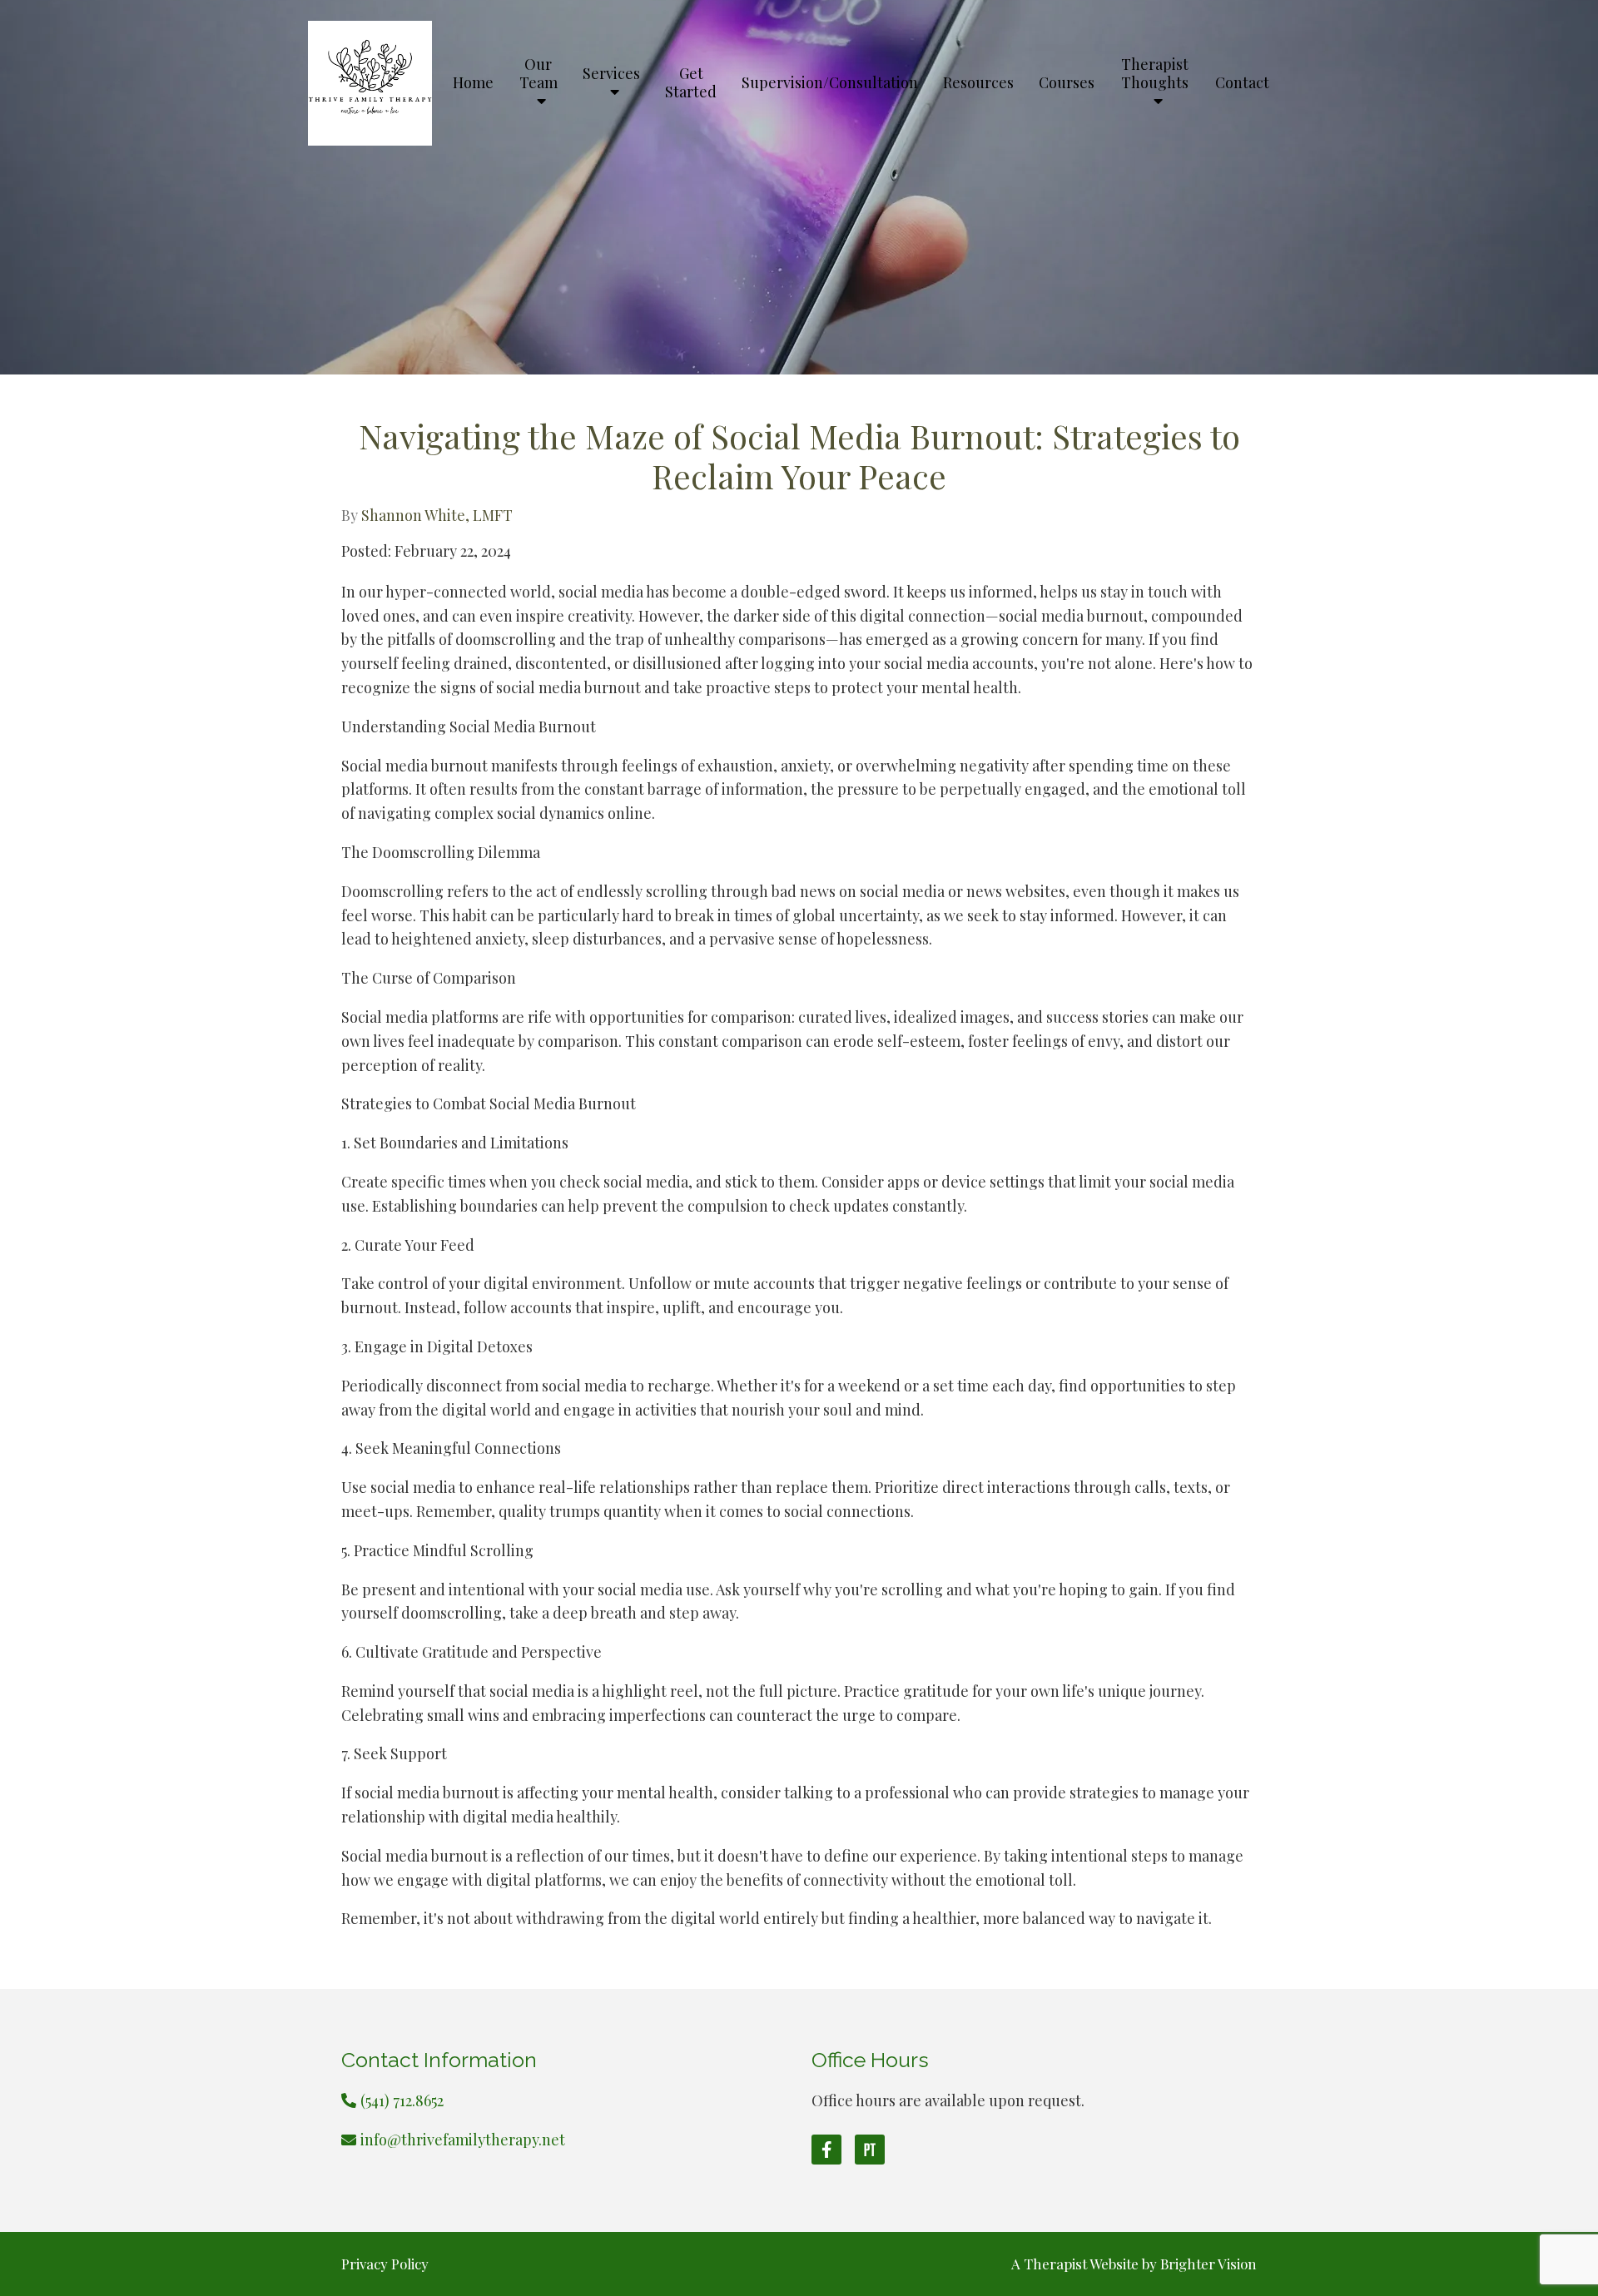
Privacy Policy (385, 2264)
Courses (1067, 83)
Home (473, 83)
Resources (978, 83)
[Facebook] (826, 2150)
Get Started (691, 83)
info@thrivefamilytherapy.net (463, 2140)
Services (611, 74)
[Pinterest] (870, 2150)
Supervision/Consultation (830, 83)
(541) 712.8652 (402, 2100)
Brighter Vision (1208, 2264)
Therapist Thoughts (1155, 74)
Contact (1242, 83)
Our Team (538, 74)
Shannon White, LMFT (437, 515)
